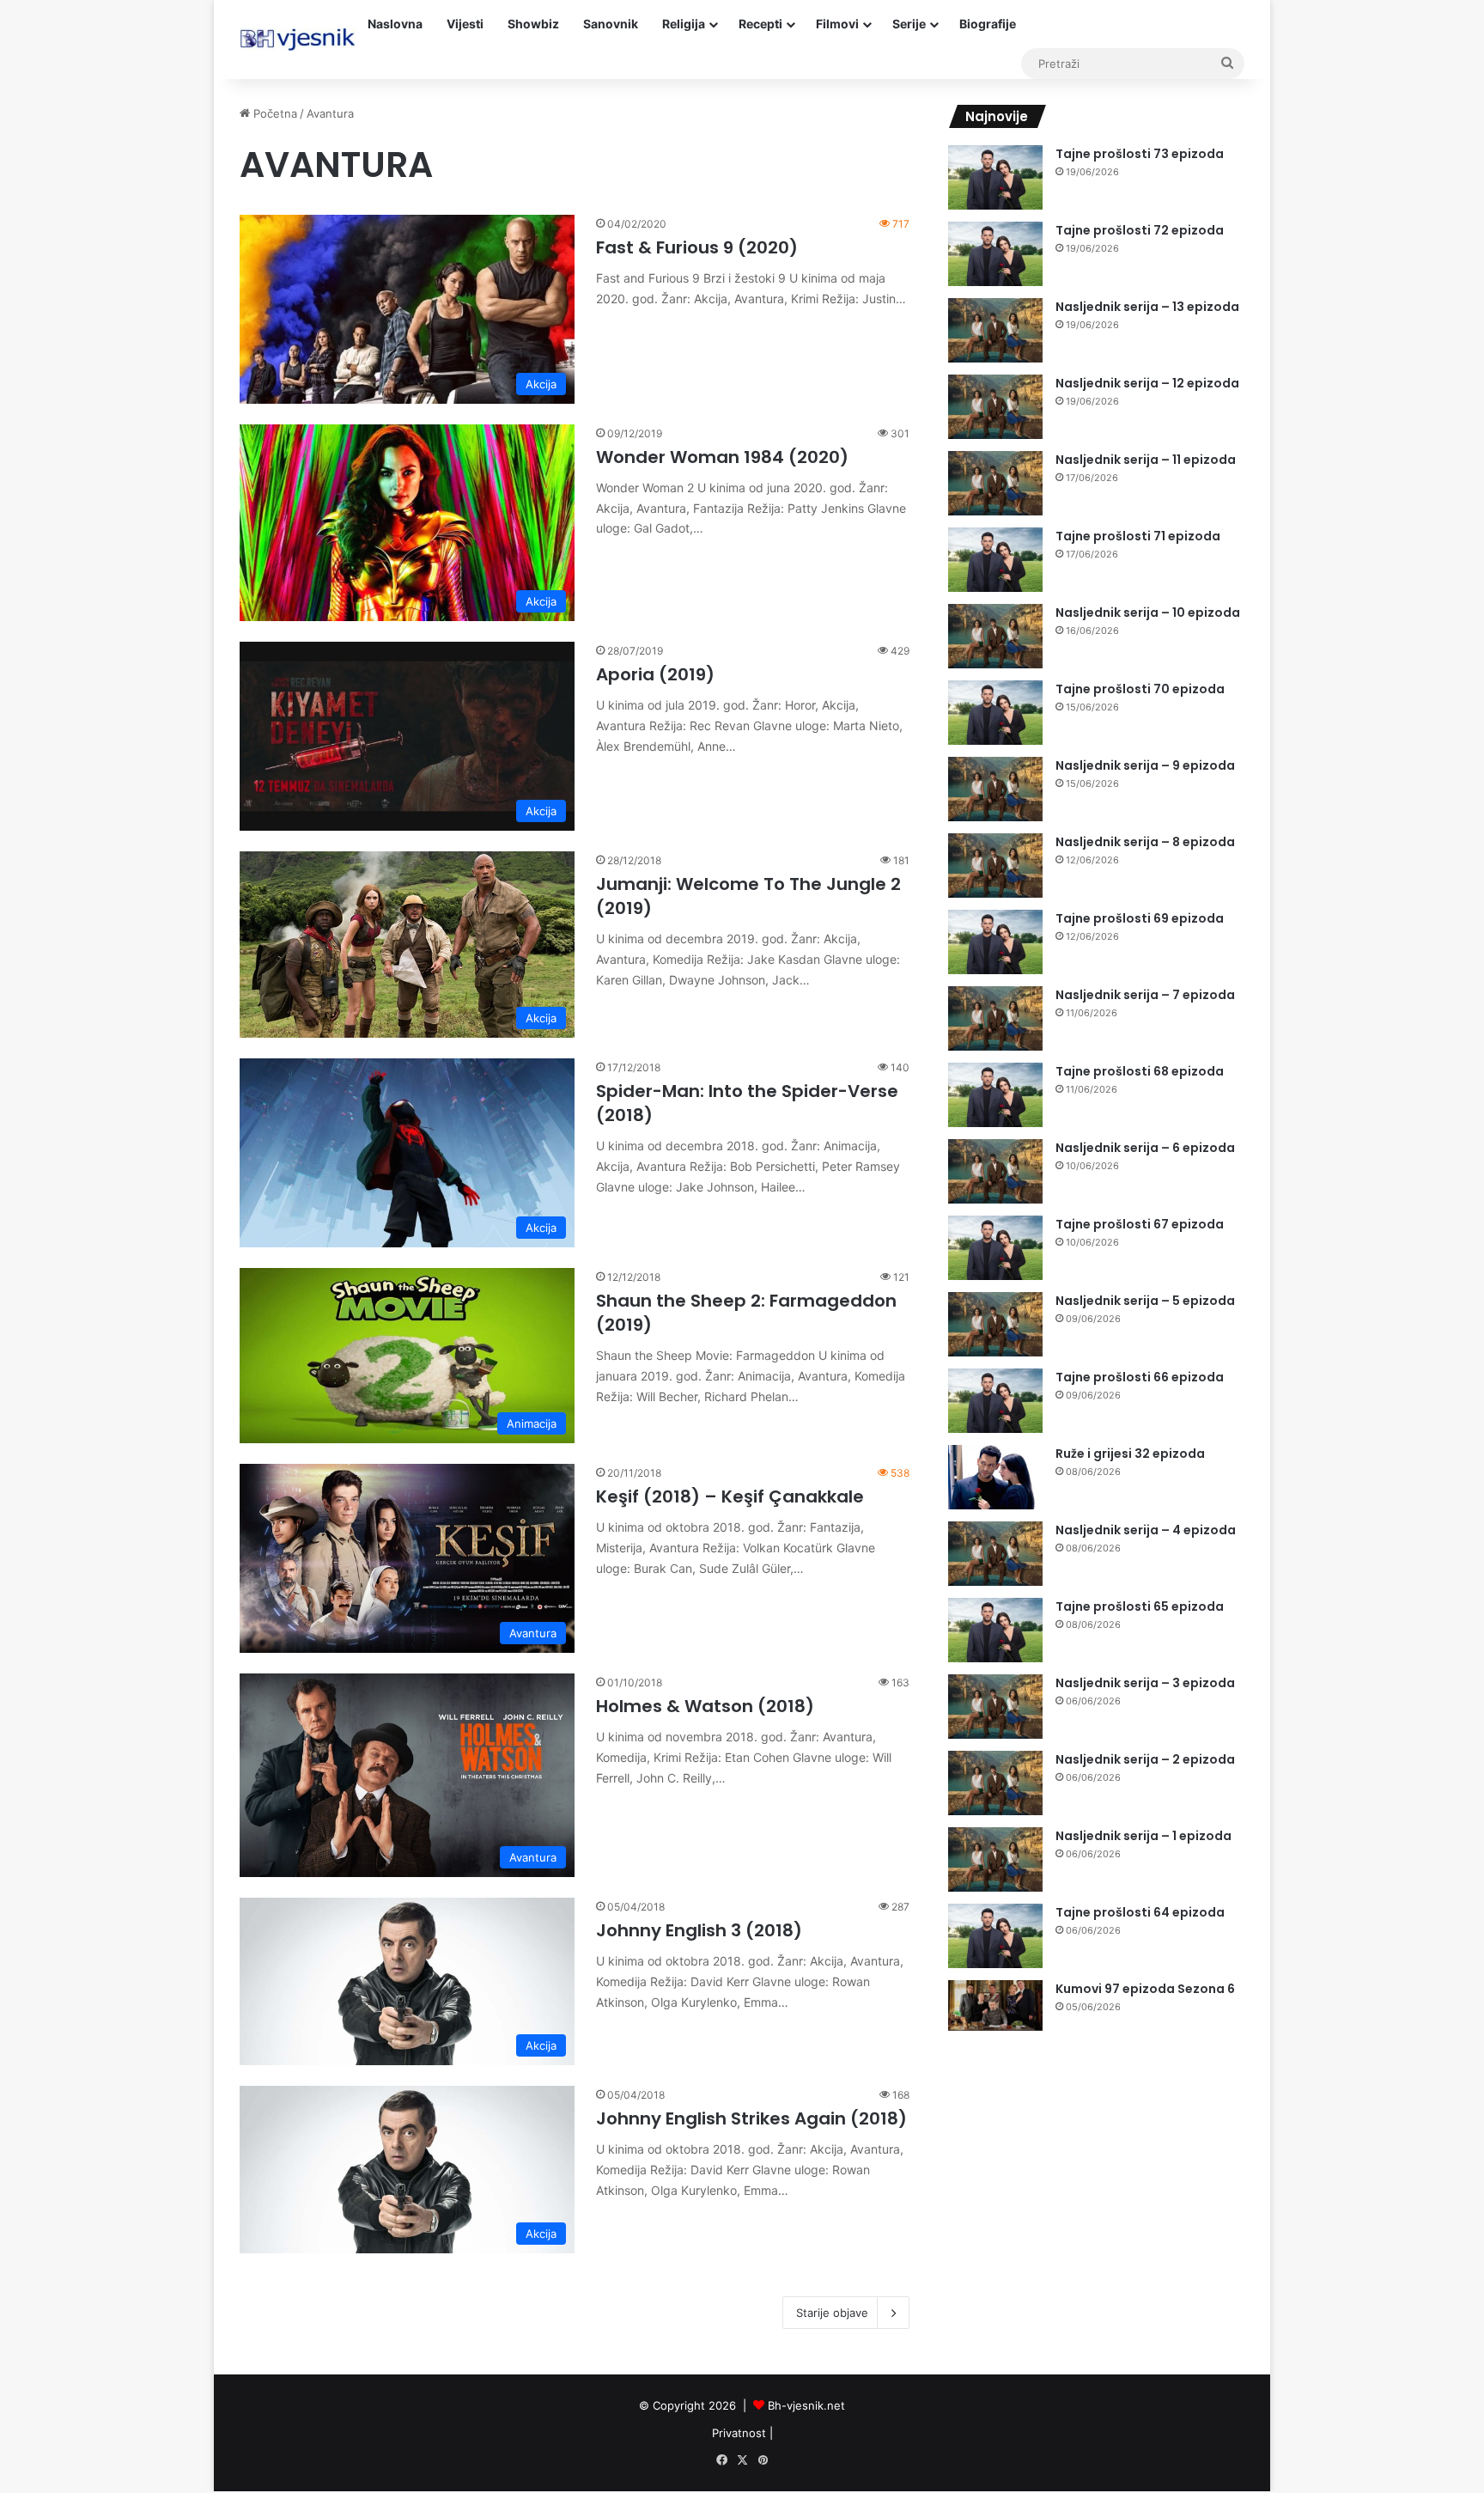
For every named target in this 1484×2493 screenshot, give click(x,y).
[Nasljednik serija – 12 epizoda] (995, 407)
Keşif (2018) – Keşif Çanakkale (730, 1496)
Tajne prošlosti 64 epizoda (1140, 1912)
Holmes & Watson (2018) (705, 1706)
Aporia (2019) (655, 674)
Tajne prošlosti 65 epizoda (1140, 1606)
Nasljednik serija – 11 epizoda (1146, 460)
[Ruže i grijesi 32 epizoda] (995, 1477)
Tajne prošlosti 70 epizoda (1140, 689)
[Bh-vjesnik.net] (298, 40)
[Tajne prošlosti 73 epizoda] (995, 177)
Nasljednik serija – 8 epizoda (1145, 842)
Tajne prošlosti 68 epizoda (1140, 1071)
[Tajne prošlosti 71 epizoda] (995, 560)
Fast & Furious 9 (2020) (697, 247)
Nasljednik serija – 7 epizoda (1145, 995)
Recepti (760, 24)
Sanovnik (611, 24)
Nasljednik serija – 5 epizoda (1145, 1301)
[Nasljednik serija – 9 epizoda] (995, 789)
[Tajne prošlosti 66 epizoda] (995, 1401)
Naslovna (395, 24)
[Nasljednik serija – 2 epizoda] (995, 1783)
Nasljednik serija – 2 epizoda (1145, 1759)
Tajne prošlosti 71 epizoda (1138, 536)
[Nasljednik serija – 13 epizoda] (995, 330)
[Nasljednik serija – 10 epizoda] (995, 636)
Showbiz (533, 24)
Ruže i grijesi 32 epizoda (1130, 1454)
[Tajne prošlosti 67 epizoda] (995, 1248)
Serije (909, 24)
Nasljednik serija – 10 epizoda (1148, 613)
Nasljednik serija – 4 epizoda (1146, 1530)
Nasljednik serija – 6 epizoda (1145, 1148)
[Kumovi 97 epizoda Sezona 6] (995, 2005)
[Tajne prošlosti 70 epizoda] (995, 713)
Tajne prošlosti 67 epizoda (1140, 1224)
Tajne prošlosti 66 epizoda (1140, 1377)
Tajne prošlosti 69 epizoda (1140, 918)
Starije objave (832, 2313)
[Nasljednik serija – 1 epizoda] (995, 1859)
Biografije (988, 24)
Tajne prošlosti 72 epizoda (1140, 230)
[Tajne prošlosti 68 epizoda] (995, 1095)
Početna (274, 113)
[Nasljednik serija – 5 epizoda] (995, 1324)
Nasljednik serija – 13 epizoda (1147, 307)
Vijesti (465, 24)
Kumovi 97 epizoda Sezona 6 (1145, 1989)
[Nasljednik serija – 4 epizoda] (995, 1554)
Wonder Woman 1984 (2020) (722, 457)
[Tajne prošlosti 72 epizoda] (995, 254)
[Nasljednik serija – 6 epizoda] (995, 1171)
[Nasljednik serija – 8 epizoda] (995, 866)
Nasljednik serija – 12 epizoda (1147, 383)
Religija (684, 24)
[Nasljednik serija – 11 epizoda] (995, 483)
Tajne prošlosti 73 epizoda (1140, 154)
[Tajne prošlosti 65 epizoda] (995, 1630)
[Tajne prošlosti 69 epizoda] (995, 942)
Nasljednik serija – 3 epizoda (1145, 1683)
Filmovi (837, 24)
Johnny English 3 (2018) (699, 1930)
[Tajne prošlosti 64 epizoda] (995, 1936)
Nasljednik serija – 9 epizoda (1145, 765)
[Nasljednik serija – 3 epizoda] (995, 1707)
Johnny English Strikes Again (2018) (751, 2118)
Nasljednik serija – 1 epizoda (1143, 1836)
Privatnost (739, 2433)
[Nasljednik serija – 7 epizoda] (995, 1018)
